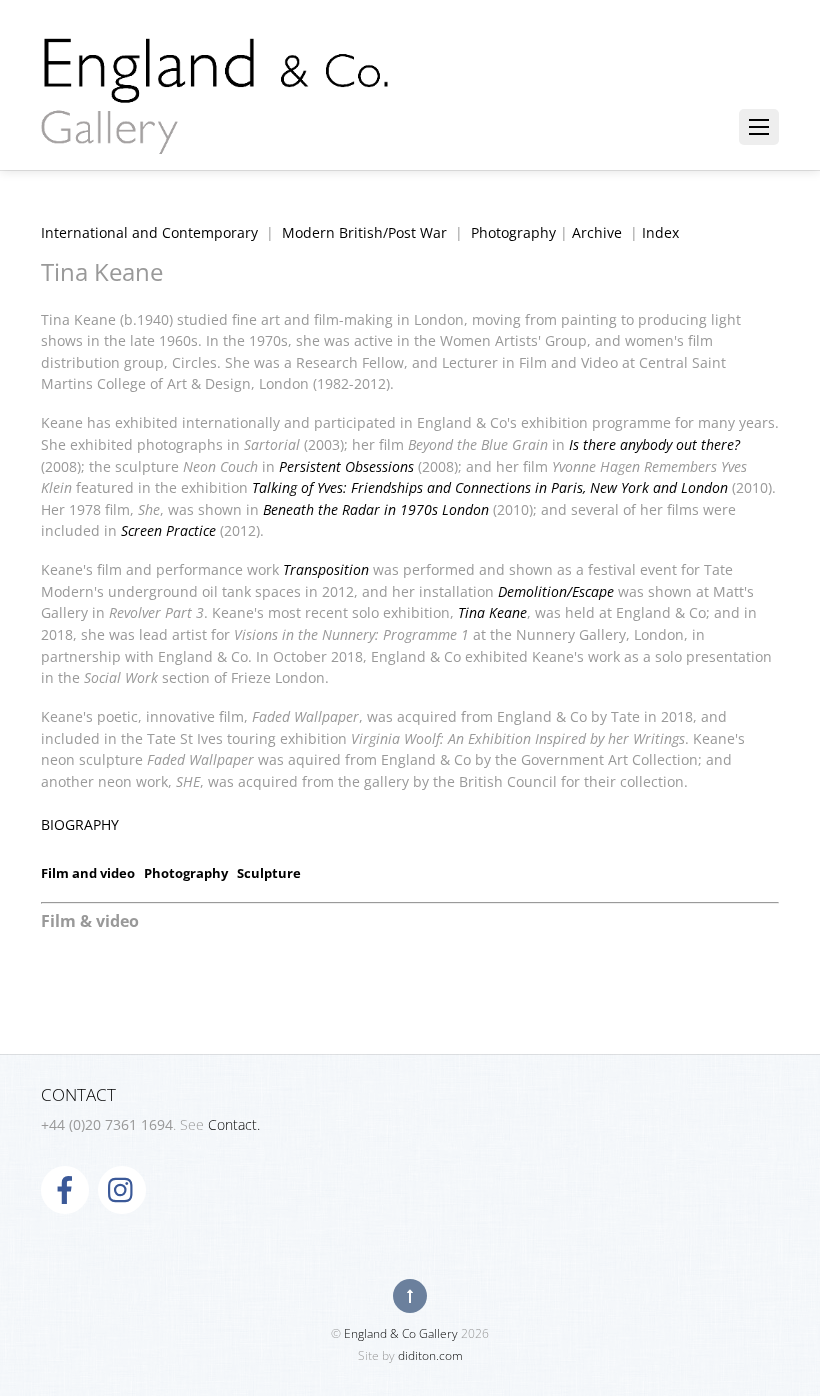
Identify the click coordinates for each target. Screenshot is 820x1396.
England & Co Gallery (401, 1333)
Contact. (234, 1124)
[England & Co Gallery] (216, 133)
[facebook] (65, 1188)
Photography (513, 232)
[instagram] (122, 1188)
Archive (597, 232)
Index (660, 232)
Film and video (88, 873)
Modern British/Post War (364, 232)
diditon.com (430, 1355)
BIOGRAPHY (80, 824)
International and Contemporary (149, 232)
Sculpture (269, 873)
